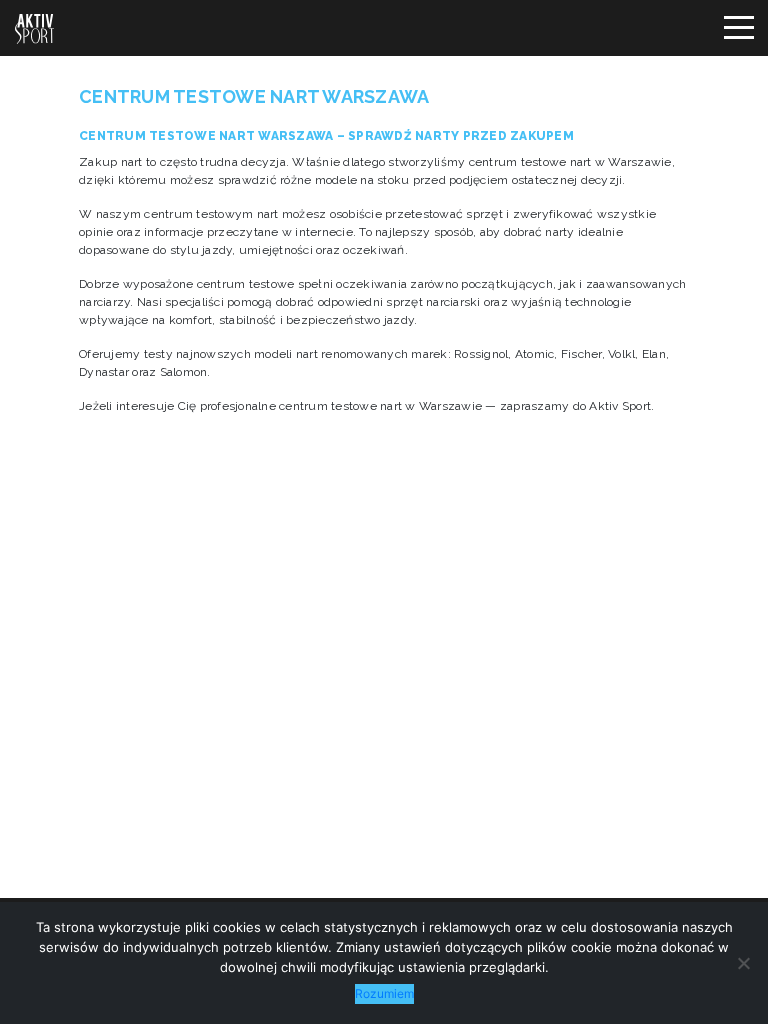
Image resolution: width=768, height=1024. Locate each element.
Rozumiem (384, 993)
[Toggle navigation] (738, 28)
